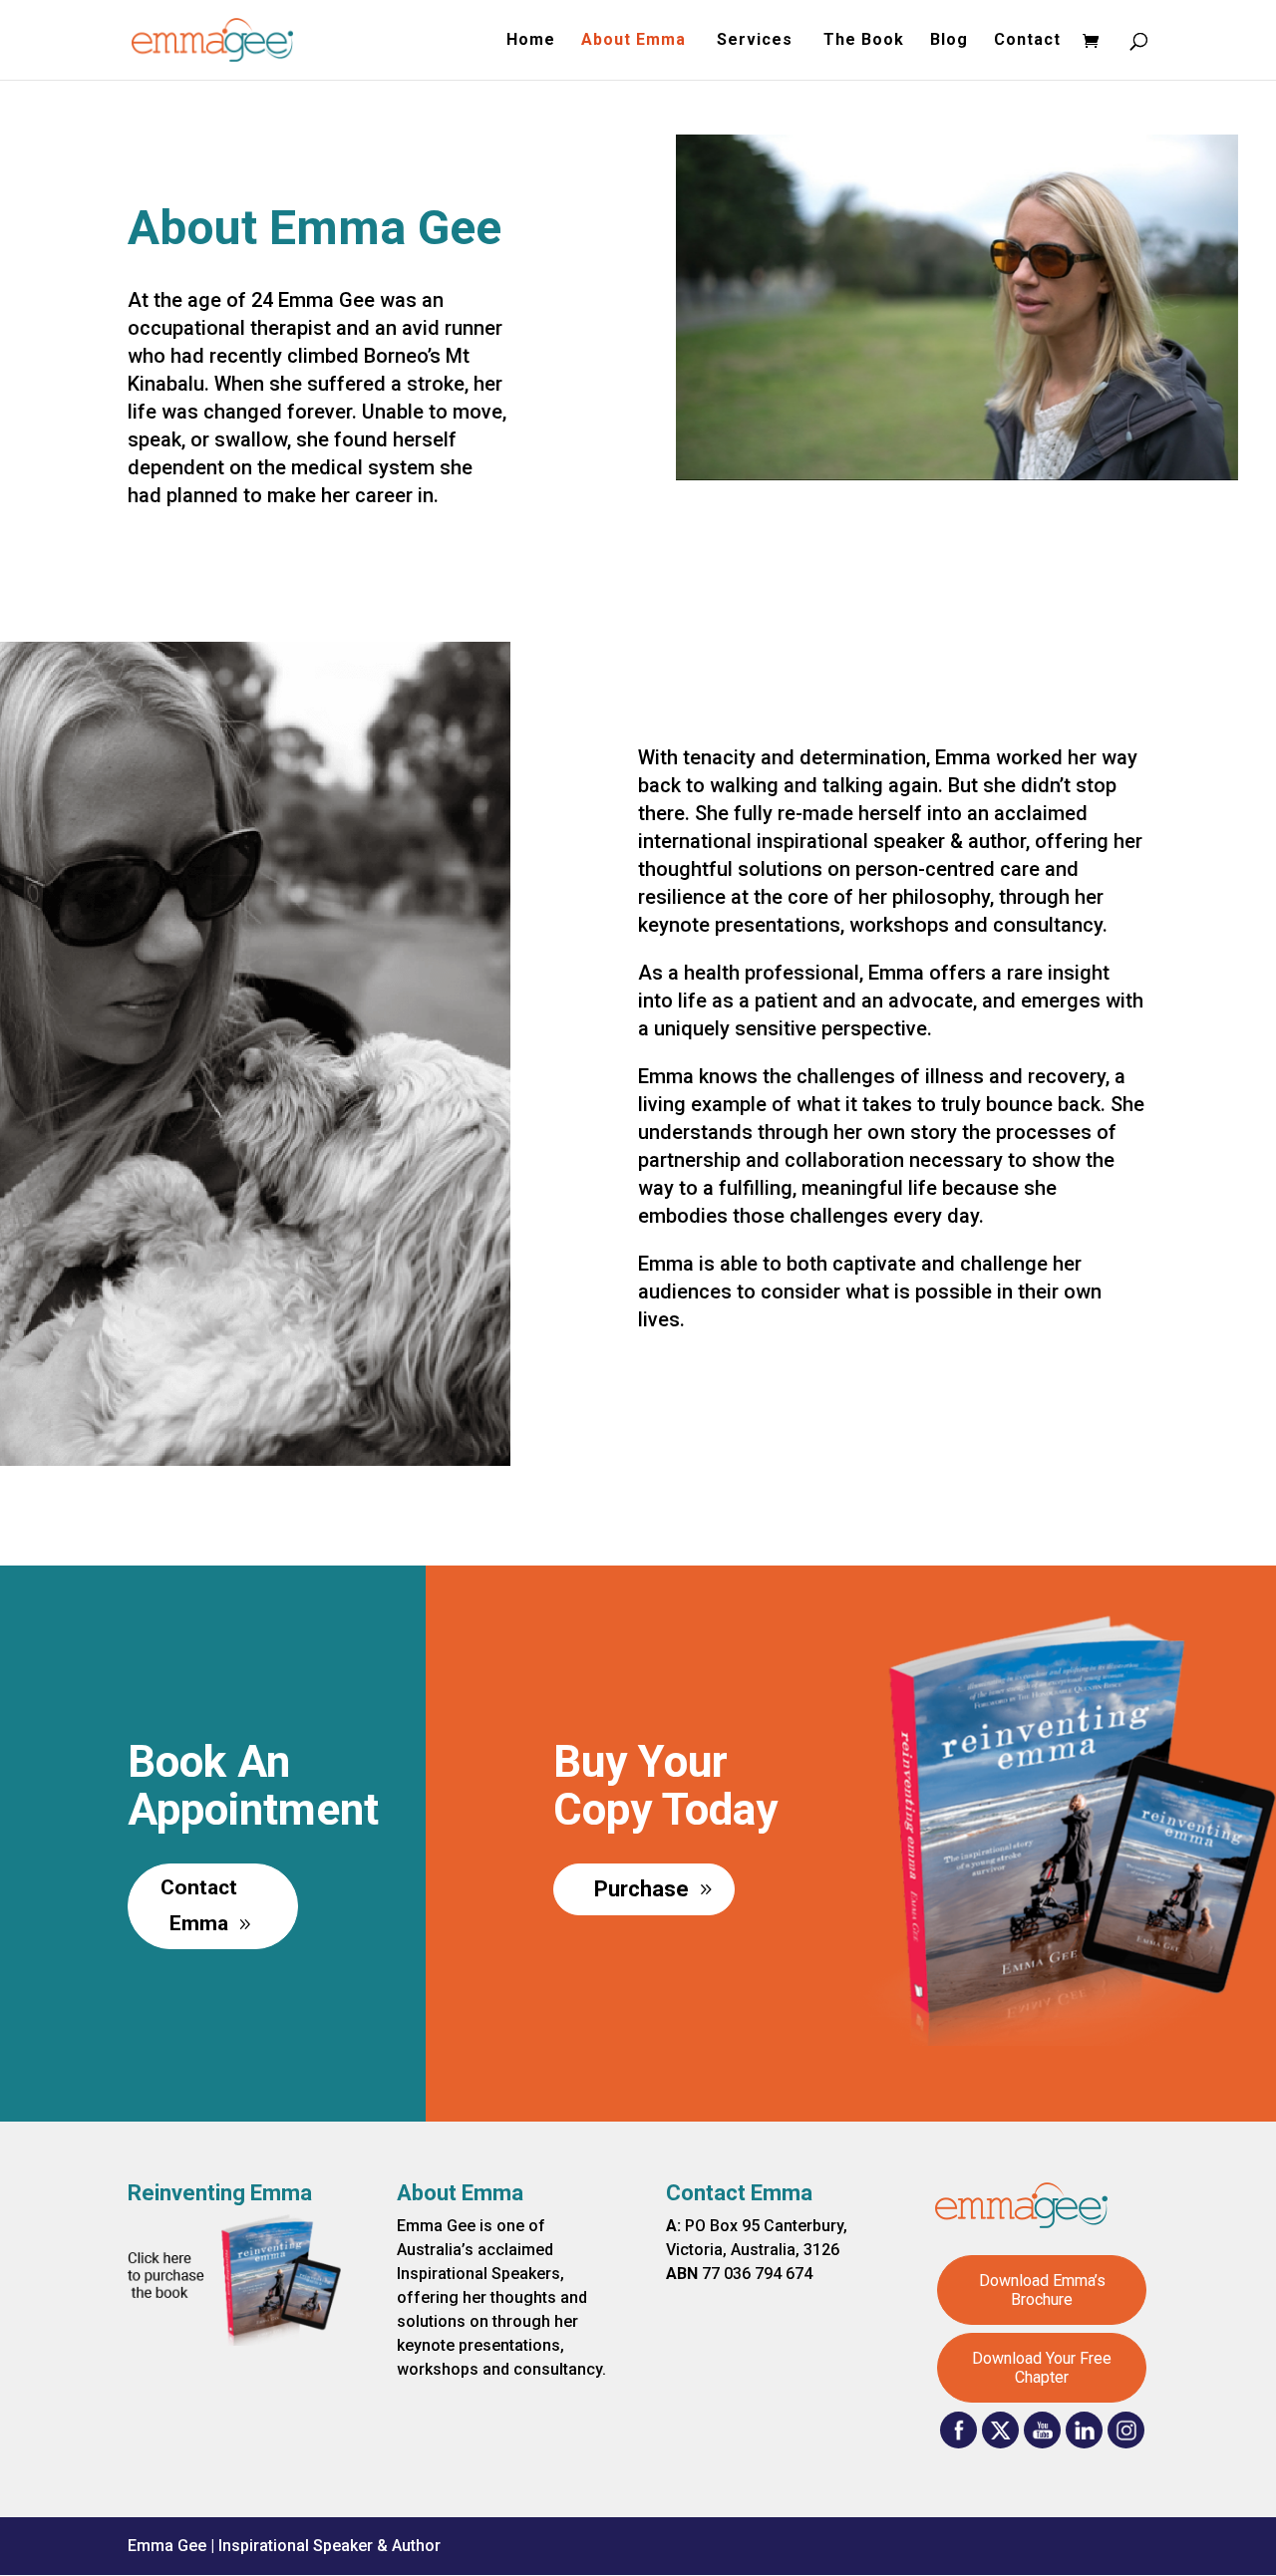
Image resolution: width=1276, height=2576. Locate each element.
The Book (864, 41)
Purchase (641, 1889)
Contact (1027, 41)
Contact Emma (199, 1905)
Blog (949, 41)
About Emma (636, 41)
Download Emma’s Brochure (1042, 2290)
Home (531, 41)
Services (757, 41)
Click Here (957, 615)
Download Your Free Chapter (1042, 2368)
